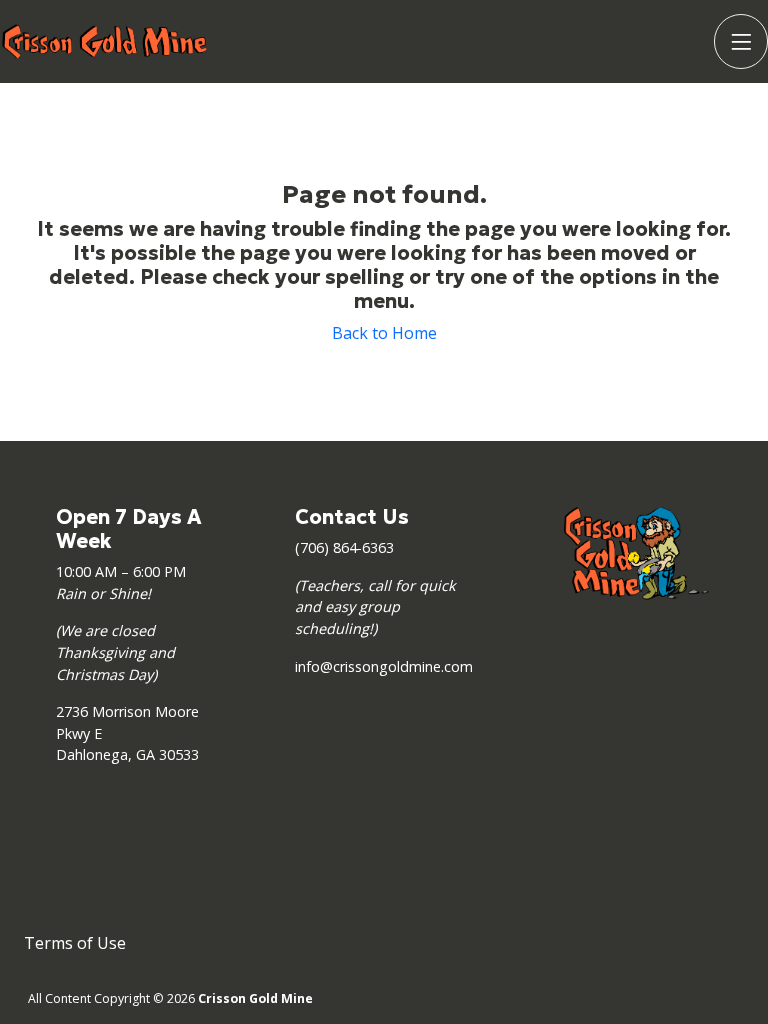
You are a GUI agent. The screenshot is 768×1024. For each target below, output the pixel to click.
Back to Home (384, 333)
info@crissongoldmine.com (384, 666)
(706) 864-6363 (344, 547)
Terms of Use (75, 943)
